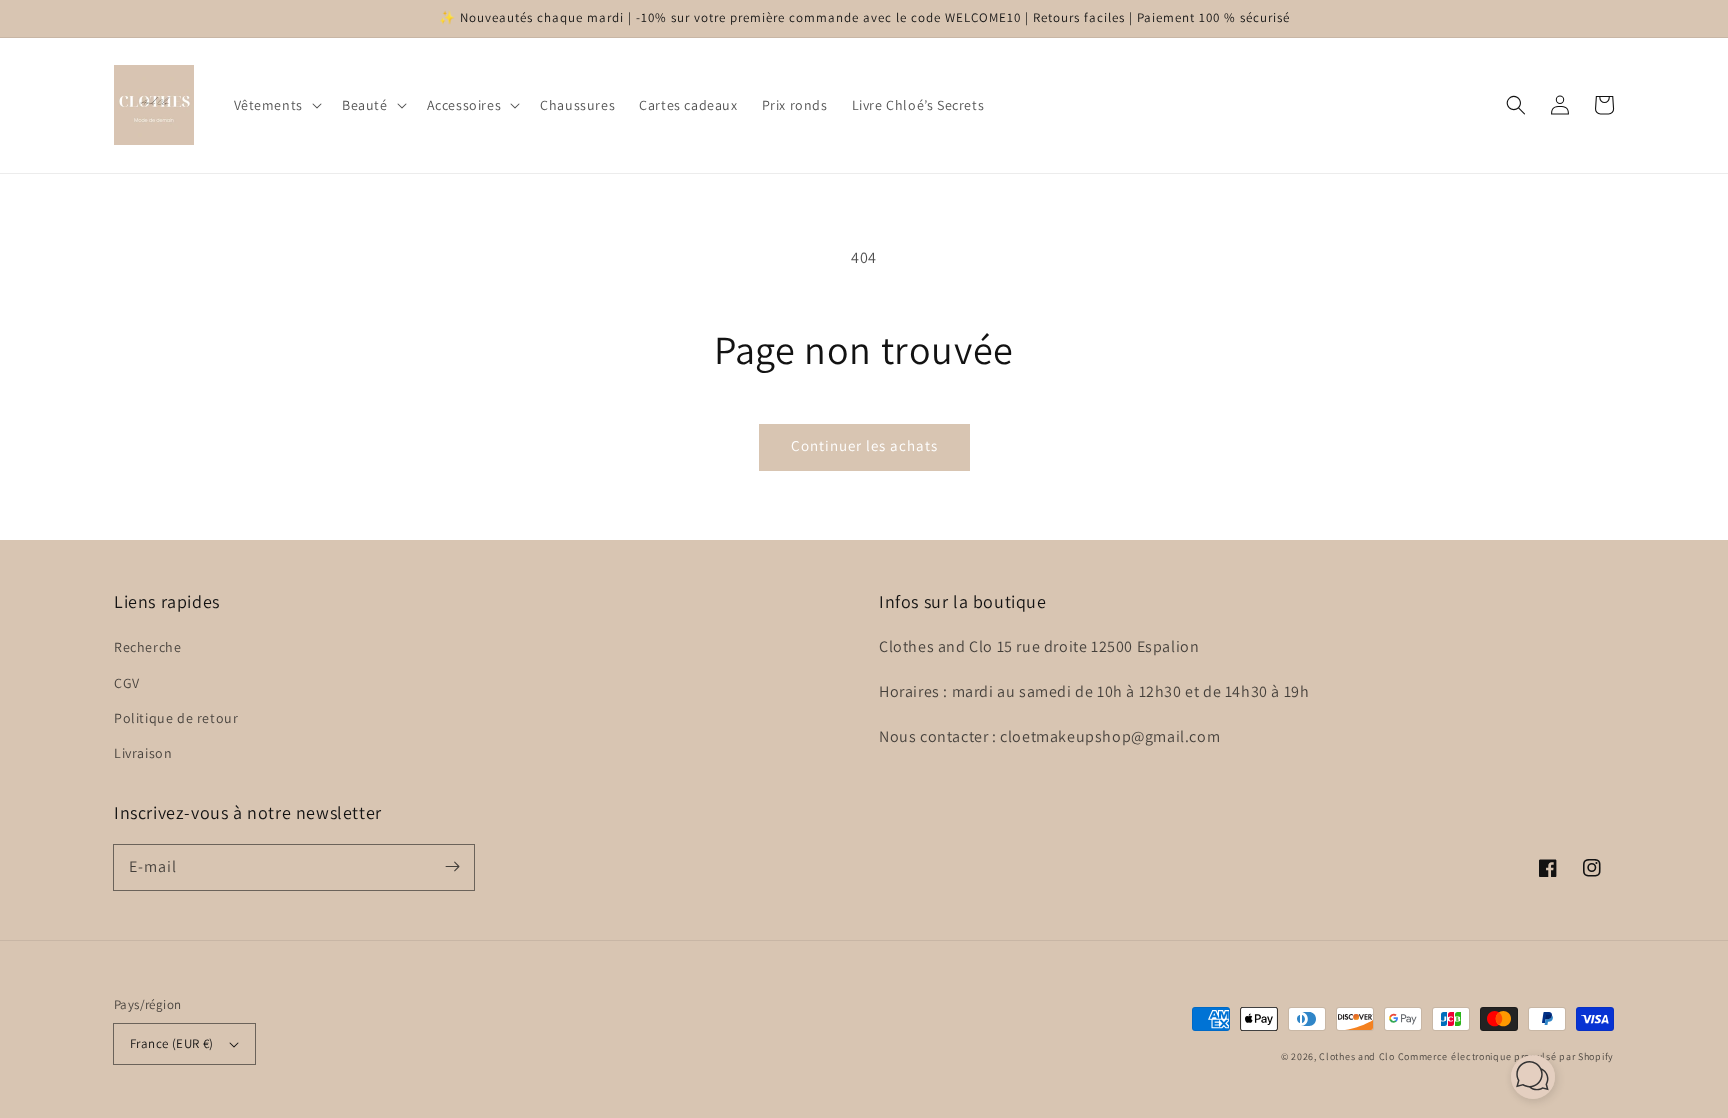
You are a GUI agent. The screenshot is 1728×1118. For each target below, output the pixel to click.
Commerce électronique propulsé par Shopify (1506, 1056)
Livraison (143, 753)
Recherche (147, 647)
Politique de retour (176, 718)
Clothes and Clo (1357, 1056)
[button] (276, 105)
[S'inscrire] (452, 867)
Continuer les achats (864, 445)
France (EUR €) (172, 1043)
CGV (127, 683)
